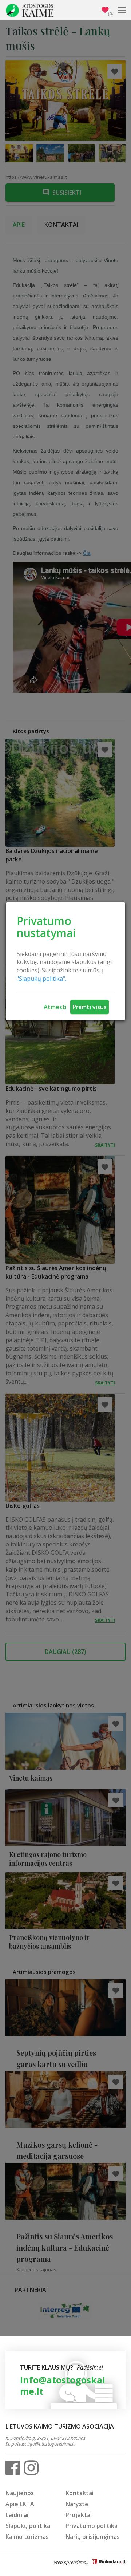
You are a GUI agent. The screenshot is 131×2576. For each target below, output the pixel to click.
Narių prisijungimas (93, 2537)
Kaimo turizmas (27, 2537)
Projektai (79, 2515)
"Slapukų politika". (41, 979)
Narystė (77, 2504)
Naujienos (20, 2493)
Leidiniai (17, 2515)
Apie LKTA (20, 2504)
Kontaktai (80, 2493)
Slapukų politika (28, 2526)
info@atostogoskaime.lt (63, 2385)
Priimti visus (90, 1007)
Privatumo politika (92, 2526)
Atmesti (55, 1007)
